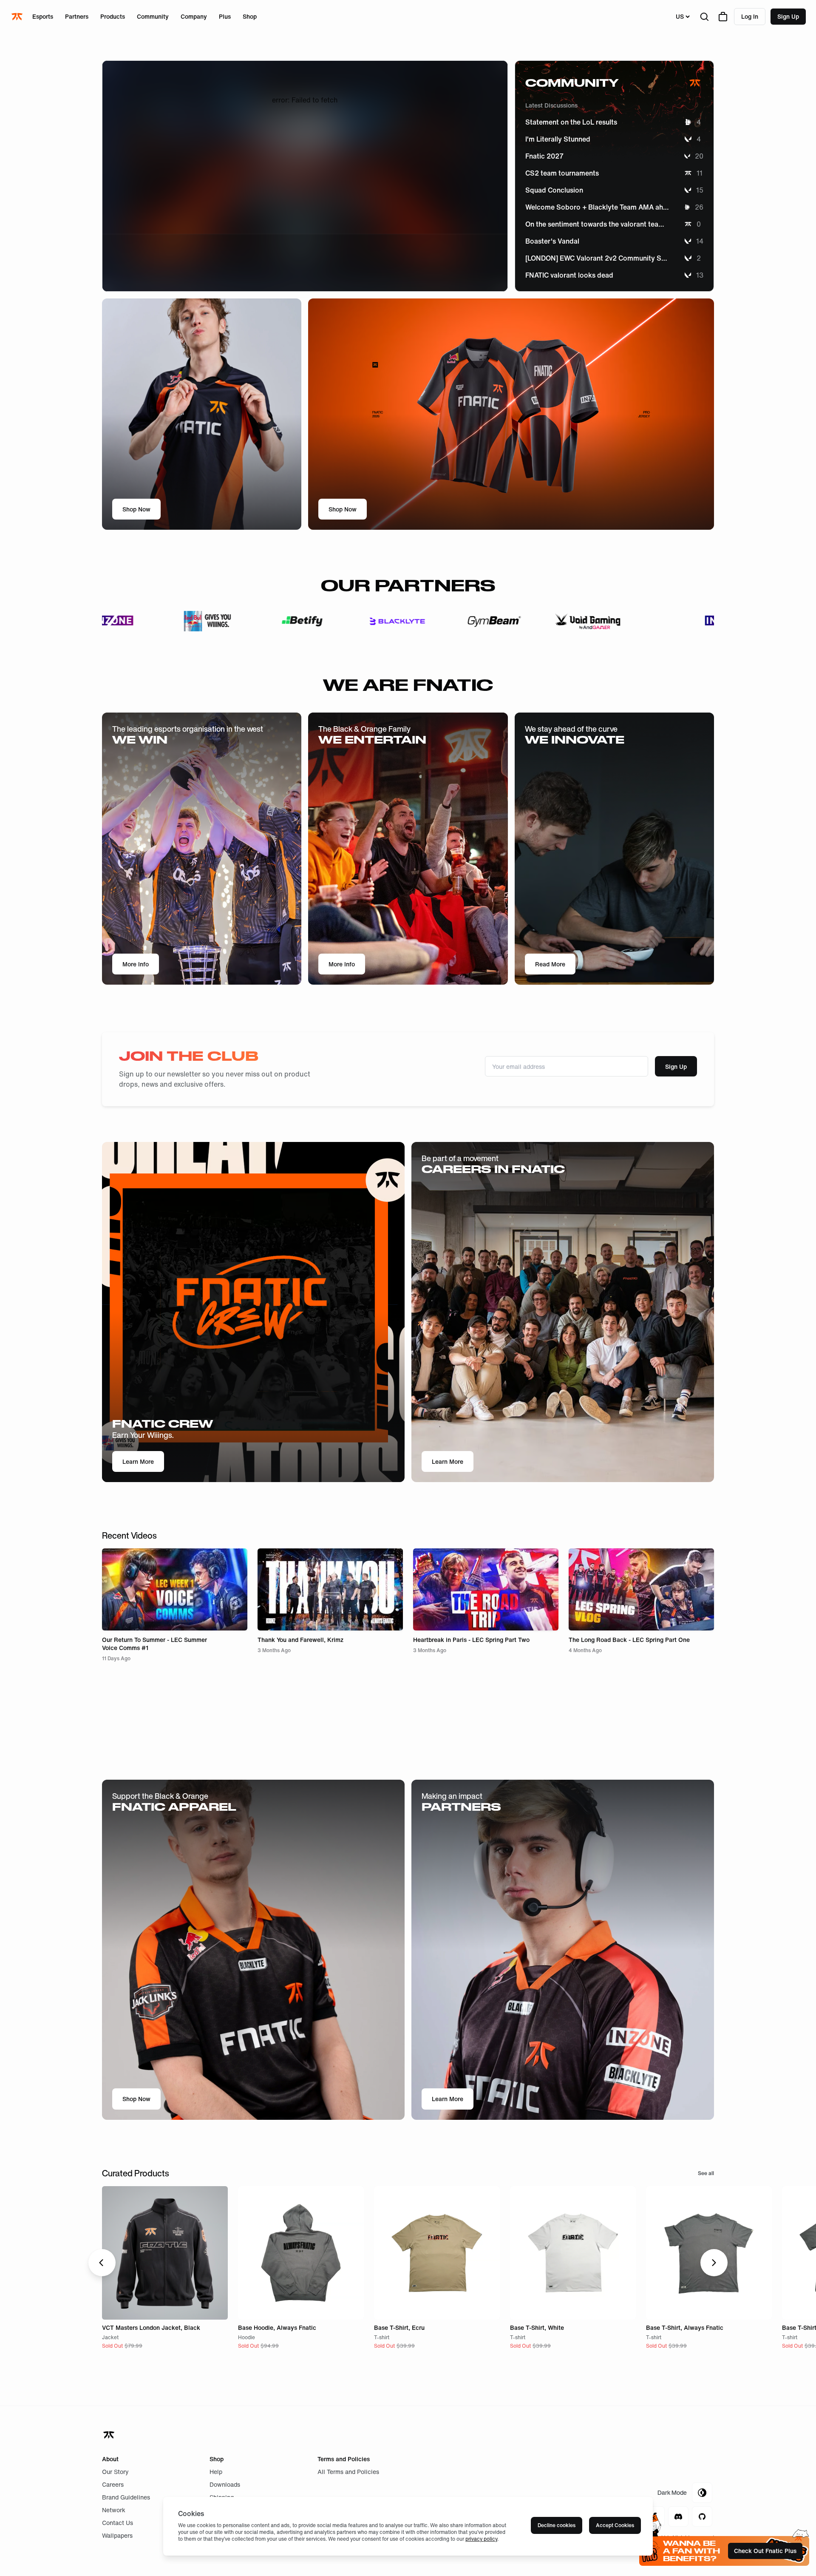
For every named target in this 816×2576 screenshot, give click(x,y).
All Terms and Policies (348, 2472)
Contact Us (118, 2523)
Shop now (136, 2099)
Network (114, 2510)
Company (194, 16)
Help (216, 2472)
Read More (550, 964)
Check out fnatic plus (765, 2551)
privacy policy (481, 2539)
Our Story (115, 2472)
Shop (250, 16)
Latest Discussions (551, 105)
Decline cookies (557, 2525)
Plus (225, 16)
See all (706, 2173)
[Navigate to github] (702, 2516)
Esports (43, 16)
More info (136, 964)
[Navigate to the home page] (18, 17)
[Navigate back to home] (110, 2435)
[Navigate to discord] (678, 2516)
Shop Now (136, 509)
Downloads (225, 2484)
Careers (113, 2484)
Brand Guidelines (126, 2497)
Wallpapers (117, 2535)
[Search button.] (704, 17)
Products (113, 16)
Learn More (138, 1461)
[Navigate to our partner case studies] (140, 621)
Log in (750, 16)
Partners (77, 16)
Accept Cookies (615, 2525)
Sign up (788, 16)
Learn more (448, 1461)
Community (153, 16)
